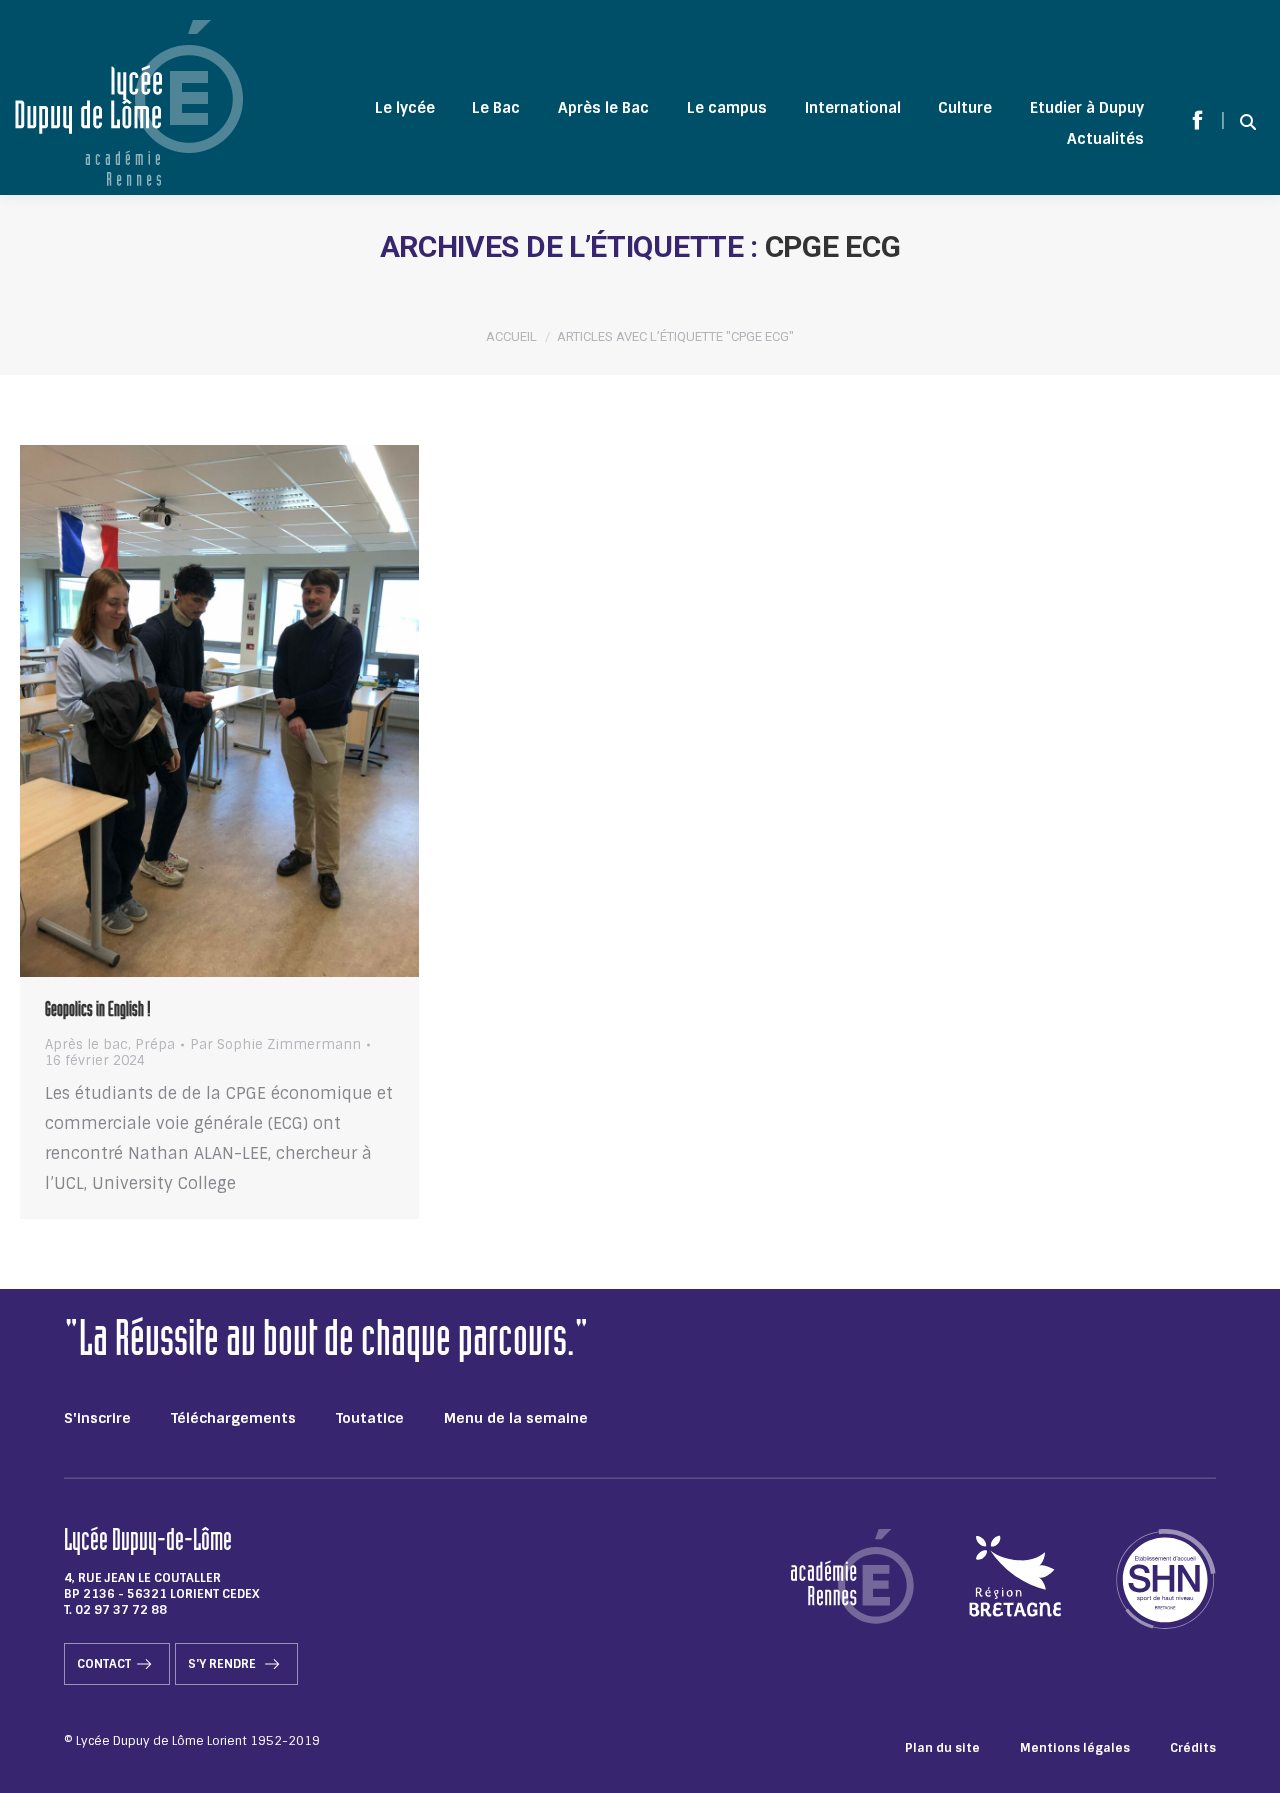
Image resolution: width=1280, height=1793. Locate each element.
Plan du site (942, 1748)
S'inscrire (97, 1418)
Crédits (1193, 1748)
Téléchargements (233, 1418)
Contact (104, 1664)
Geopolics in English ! (98, 1012)
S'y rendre (223, 1664)
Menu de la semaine (516, 1418)
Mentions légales (1075, 1748)
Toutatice (370, 1418)
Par (275, 1045)
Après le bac (86, 1044)
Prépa (155, 1044)
